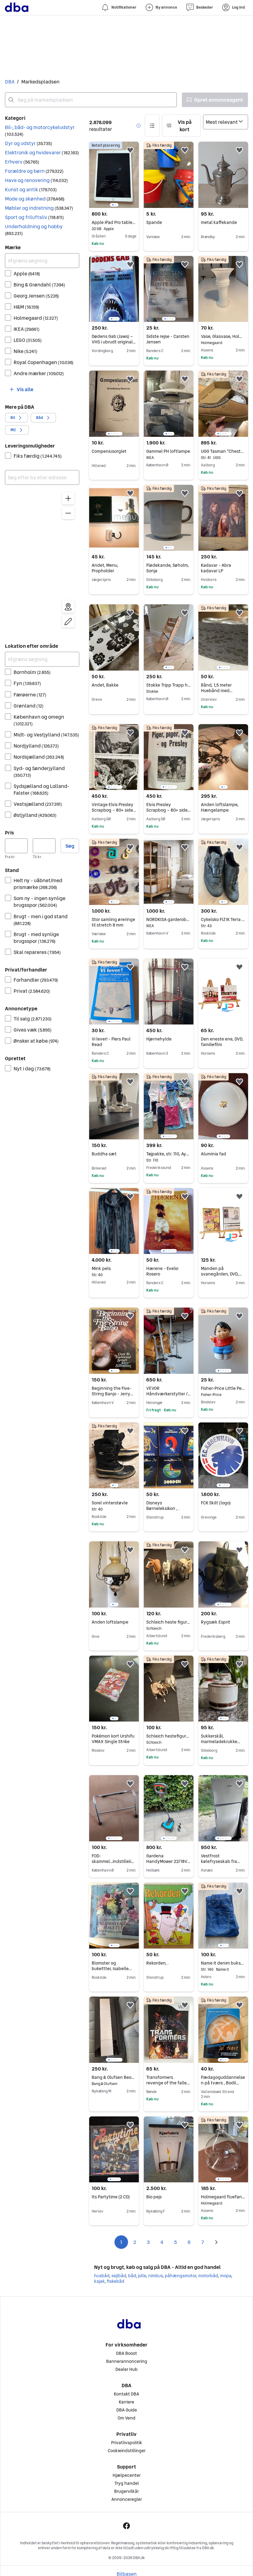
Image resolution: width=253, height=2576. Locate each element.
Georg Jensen (36, 296)
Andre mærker (39, 373)
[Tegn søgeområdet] (68, 622)
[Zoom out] (68, 513)
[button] (42, 131)
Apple (27, 274)
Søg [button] (70, 846)
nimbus (155, 2276)
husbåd (102, 2276)
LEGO (28, 340)
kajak (99, 2281)
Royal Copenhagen (44, 362)
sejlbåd (119, 2276)
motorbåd (208, 2276)
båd (132, 2276)
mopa (226, 2276)
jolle (142, 2276)
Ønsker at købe (36, 1041)
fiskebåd (116, 2281)
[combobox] (91, 100)
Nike (25, 351)
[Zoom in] (68, 498)
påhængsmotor (180, 2276)
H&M (26, 307)
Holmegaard (36, 318)
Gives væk (33, 1030)
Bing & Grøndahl (39, 285)
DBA (10, 82)
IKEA (27, 329)
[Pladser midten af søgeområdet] (68, 607)
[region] (42, 561)
